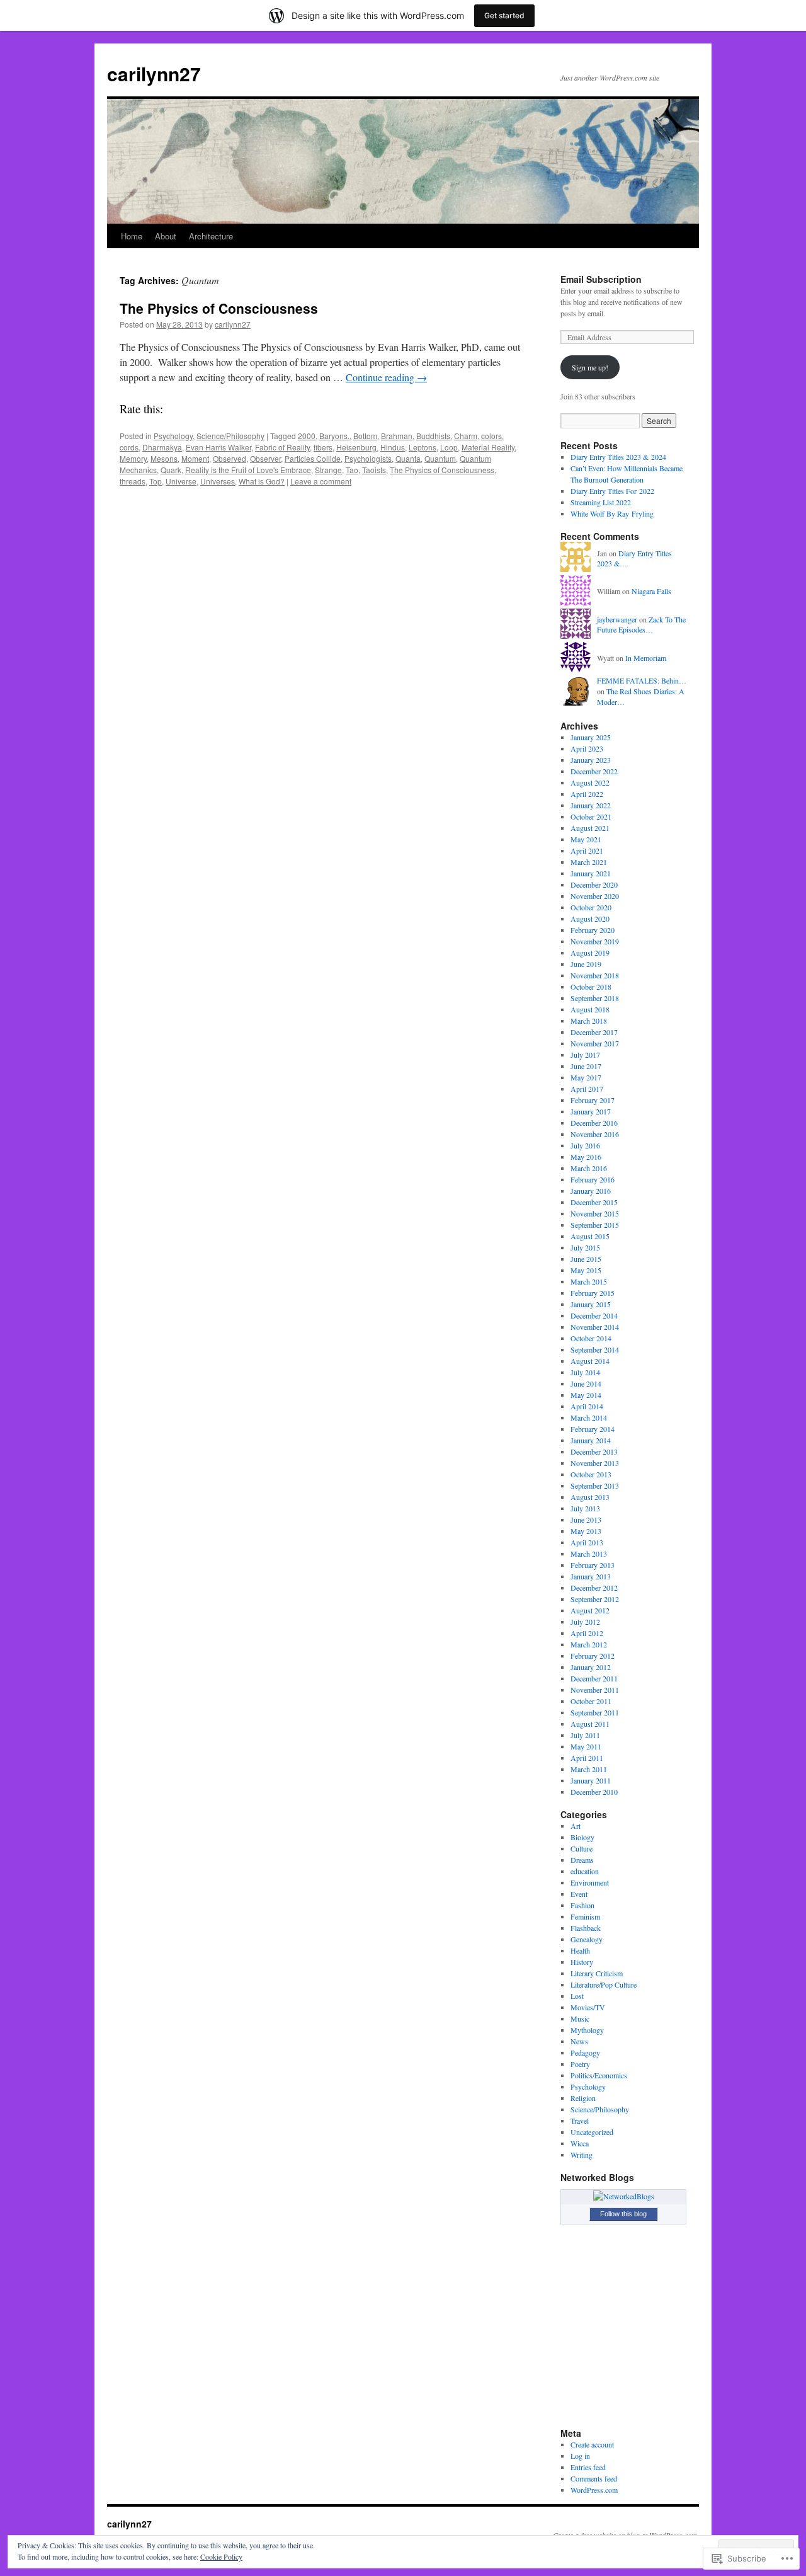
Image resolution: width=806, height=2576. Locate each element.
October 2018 (591, 987)
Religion (583, 2098)
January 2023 (591, 760)
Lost (577, 1996)
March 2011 (589, 1769)
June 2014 (586, 1383)
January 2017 (591, 1111)
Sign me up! (590, 367)
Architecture (211, 236)
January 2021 (591, 873)
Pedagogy (585, 2052)
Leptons (423, 447)
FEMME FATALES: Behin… (642, 680)
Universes (218, 481)
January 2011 (591, 1780)
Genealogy (587, 1939)
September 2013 (595, 1485)
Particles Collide (313, 458)
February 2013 (593, 1565)
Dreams (582, 1860)
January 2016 (591, 1191)
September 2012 (595, 1599)
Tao (352, 470)
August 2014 (590, 1361)
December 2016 (594, 1123)
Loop (449, 447)
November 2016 (595, 1134)
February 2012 (593, 1656)
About (166, 236)
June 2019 (586, 964)
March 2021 (589, 862)
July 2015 (585, 1247)
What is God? (262, 481)
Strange (328, 470)
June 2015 (586, 1259)
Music (580, 2018)
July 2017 (585, 1055)
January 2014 (591, 1440)
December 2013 (594, 1451)
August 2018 (590, 1009)
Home (132, 236)
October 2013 (591, 1474)
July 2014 (585, 1372)
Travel (580, 2121)
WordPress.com (594, 2490)
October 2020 (591, 907)
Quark (171, 470)
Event (579, 1894)
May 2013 (586, 1531)
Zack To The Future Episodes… (641, 625)
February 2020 (593, 930)
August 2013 (590, 1497)
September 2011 (595, 1712)
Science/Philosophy (230, 436)
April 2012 (587, 1633)
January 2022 (591, 805)
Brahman (397, 436)
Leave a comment (321, 481)
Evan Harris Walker (219, 447)
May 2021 (586, 839)
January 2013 (591, 1576)
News (579, 2041)
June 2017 (586, 1066)
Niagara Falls (651, 591)
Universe (181, 481)
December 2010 (594, 1792)
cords (129, 447)
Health (580, 1950)
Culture (582, 1848)
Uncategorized (592, 2132)
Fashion (582, 1905)
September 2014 (595, 1349)
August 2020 (590, 919)
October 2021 (591, 816)
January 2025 (591, 737)
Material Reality (488, 447)
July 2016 (585, 1145)
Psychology (173, 436)
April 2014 (587, 1406)
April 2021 (587, 850)
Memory (133, 458)
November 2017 (595, 1043)
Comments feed (594, 2478)
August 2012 (590, 1610)
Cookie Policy (221, 2556)
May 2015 (586, 1270)
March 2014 (589, 1417)
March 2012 (589, 1644)
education (585, 1871)
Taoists (374, 470)
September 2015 (595, 1225)
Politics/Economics (599, 2075)
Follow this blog (623, 2214)
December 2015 (594, 1202)
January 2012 (591, 1667)
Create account (592, 2444)
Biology (582, 1837)
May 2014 (586, 1395)
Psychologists (368, 458)
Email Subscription (601, 279)
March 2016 (589, 1168)
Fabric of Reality (282, 447)
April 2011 (587, 1758)
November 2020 (595, 896)
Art (576, 1826)
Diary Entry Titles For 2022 (612, 491)
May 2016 (586, 1157)
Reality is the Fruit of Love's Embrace (248, 470)
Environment (590, 1882)
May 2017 (586, 1077)
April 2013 (587, 1542)
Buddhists (433, 436)
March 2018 (589, 1021)
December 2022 (594, 771)
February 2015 (593, 1293)
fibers (323, 447)
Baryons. (334, 436)
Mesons (164, 458)
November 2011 (595, 1690)
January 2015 (591, 1304)
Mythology (587, 2030)
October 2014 (591, 1338)
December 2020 (594, 884)
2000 (307, 436)
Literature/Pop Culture (604, 1984)
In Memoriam (646, 658)
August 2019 (590, 953)
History (582, 1962)
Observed (230, 458)
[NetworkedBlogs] (624, 2196)
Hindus (393, 447)
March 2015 (589, 1281)
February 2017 (593, 1100)
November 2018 (595, 975)
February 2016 (593, 1179)
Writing (582, 2155)
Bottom (365, 436)
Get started (504, 15)
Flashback (586, 1928)
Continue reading (386, 377)
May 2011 (586, 1746)
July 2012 (585, 1622)
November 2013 (595, 1463)
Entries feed (588, 2467)
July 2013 (585, 1508)
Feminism (585, 1916)
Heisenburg (356, 447)
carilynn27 (154, 73)
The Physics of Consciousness (219, 308)
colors (491, 436)
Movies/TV (588, 2007)
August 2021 (590, 828)
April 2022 (587, 794)
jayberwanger (617, 619)
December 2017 (594, 1032)
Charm (466, 436)
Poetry (580, 2064)
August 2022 (590, 782)
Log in (580, 2456)
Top (156, 481)
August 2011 (590, 1724)
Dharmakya (162, 447)
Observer (265, 458)
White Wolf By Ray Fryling (612, 513)
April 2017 (587, 1089)
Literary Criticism (597, 1973)
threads (133, 481)
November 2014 (595, 1327)
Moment (195, 458)
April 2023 (587, 748)
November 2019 (595, 941)
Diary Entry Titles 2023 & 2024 (618, 457)
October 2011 (591, 1701)
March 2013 (589, 1554)
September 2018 (595, 998)
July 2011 (585, 1735)
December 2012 (594, 1588)
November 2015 (595, 1213)
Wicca (580, 2143)
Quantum (440, 458)
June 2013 (586, 1520)
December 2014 (594, 1315)
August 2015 (590, 1236)
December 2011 (594, 1678)
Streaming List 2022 (601, 502)
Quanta (408, 458)
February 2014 (593, 1429)
